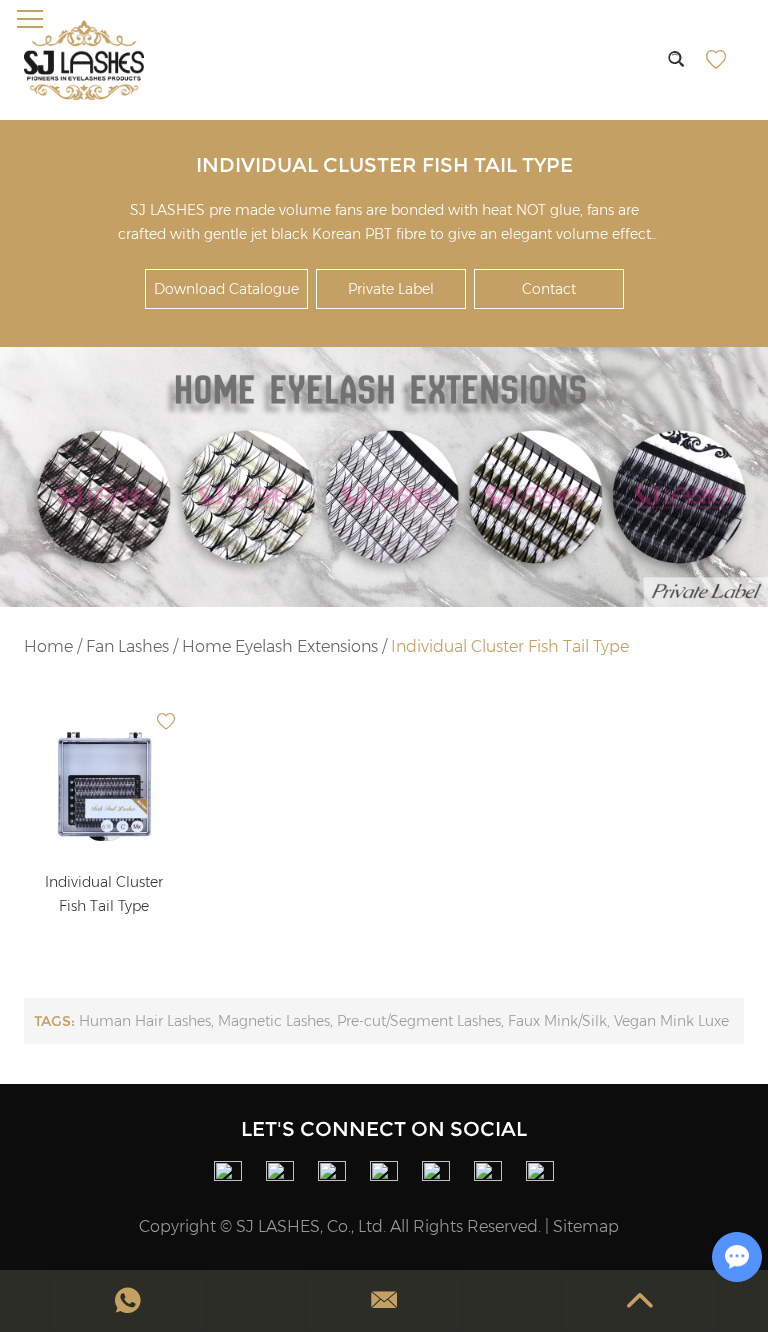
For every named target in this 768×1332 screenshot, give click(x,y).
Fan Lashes (127, 646)
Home (48, 646)
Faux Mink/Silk (557, 1021)
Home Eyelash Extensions (280, 646)
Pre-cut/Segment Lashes (419, 1021)
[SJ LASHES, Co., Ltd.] (84, 60)
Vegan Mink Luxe (671, 1021)
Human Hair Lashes (145, 1021)
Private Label (391, 289)
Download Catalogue (226, 289)
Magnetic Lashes (274, 1021)
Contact (549, 289)
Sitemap (586, 1226)
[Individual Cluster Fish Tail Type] (104, 782)
